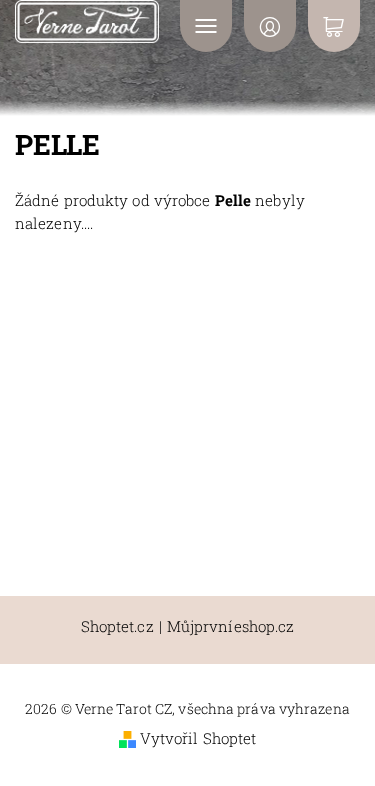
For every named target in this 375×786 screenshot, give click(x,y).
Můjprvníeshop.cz (231, 626)
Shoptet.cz (117, 626)
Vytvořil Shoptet (198, 738)
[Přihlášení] (270, 26)
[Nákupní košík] (334, 26)
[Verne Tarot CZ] (87, 21)
